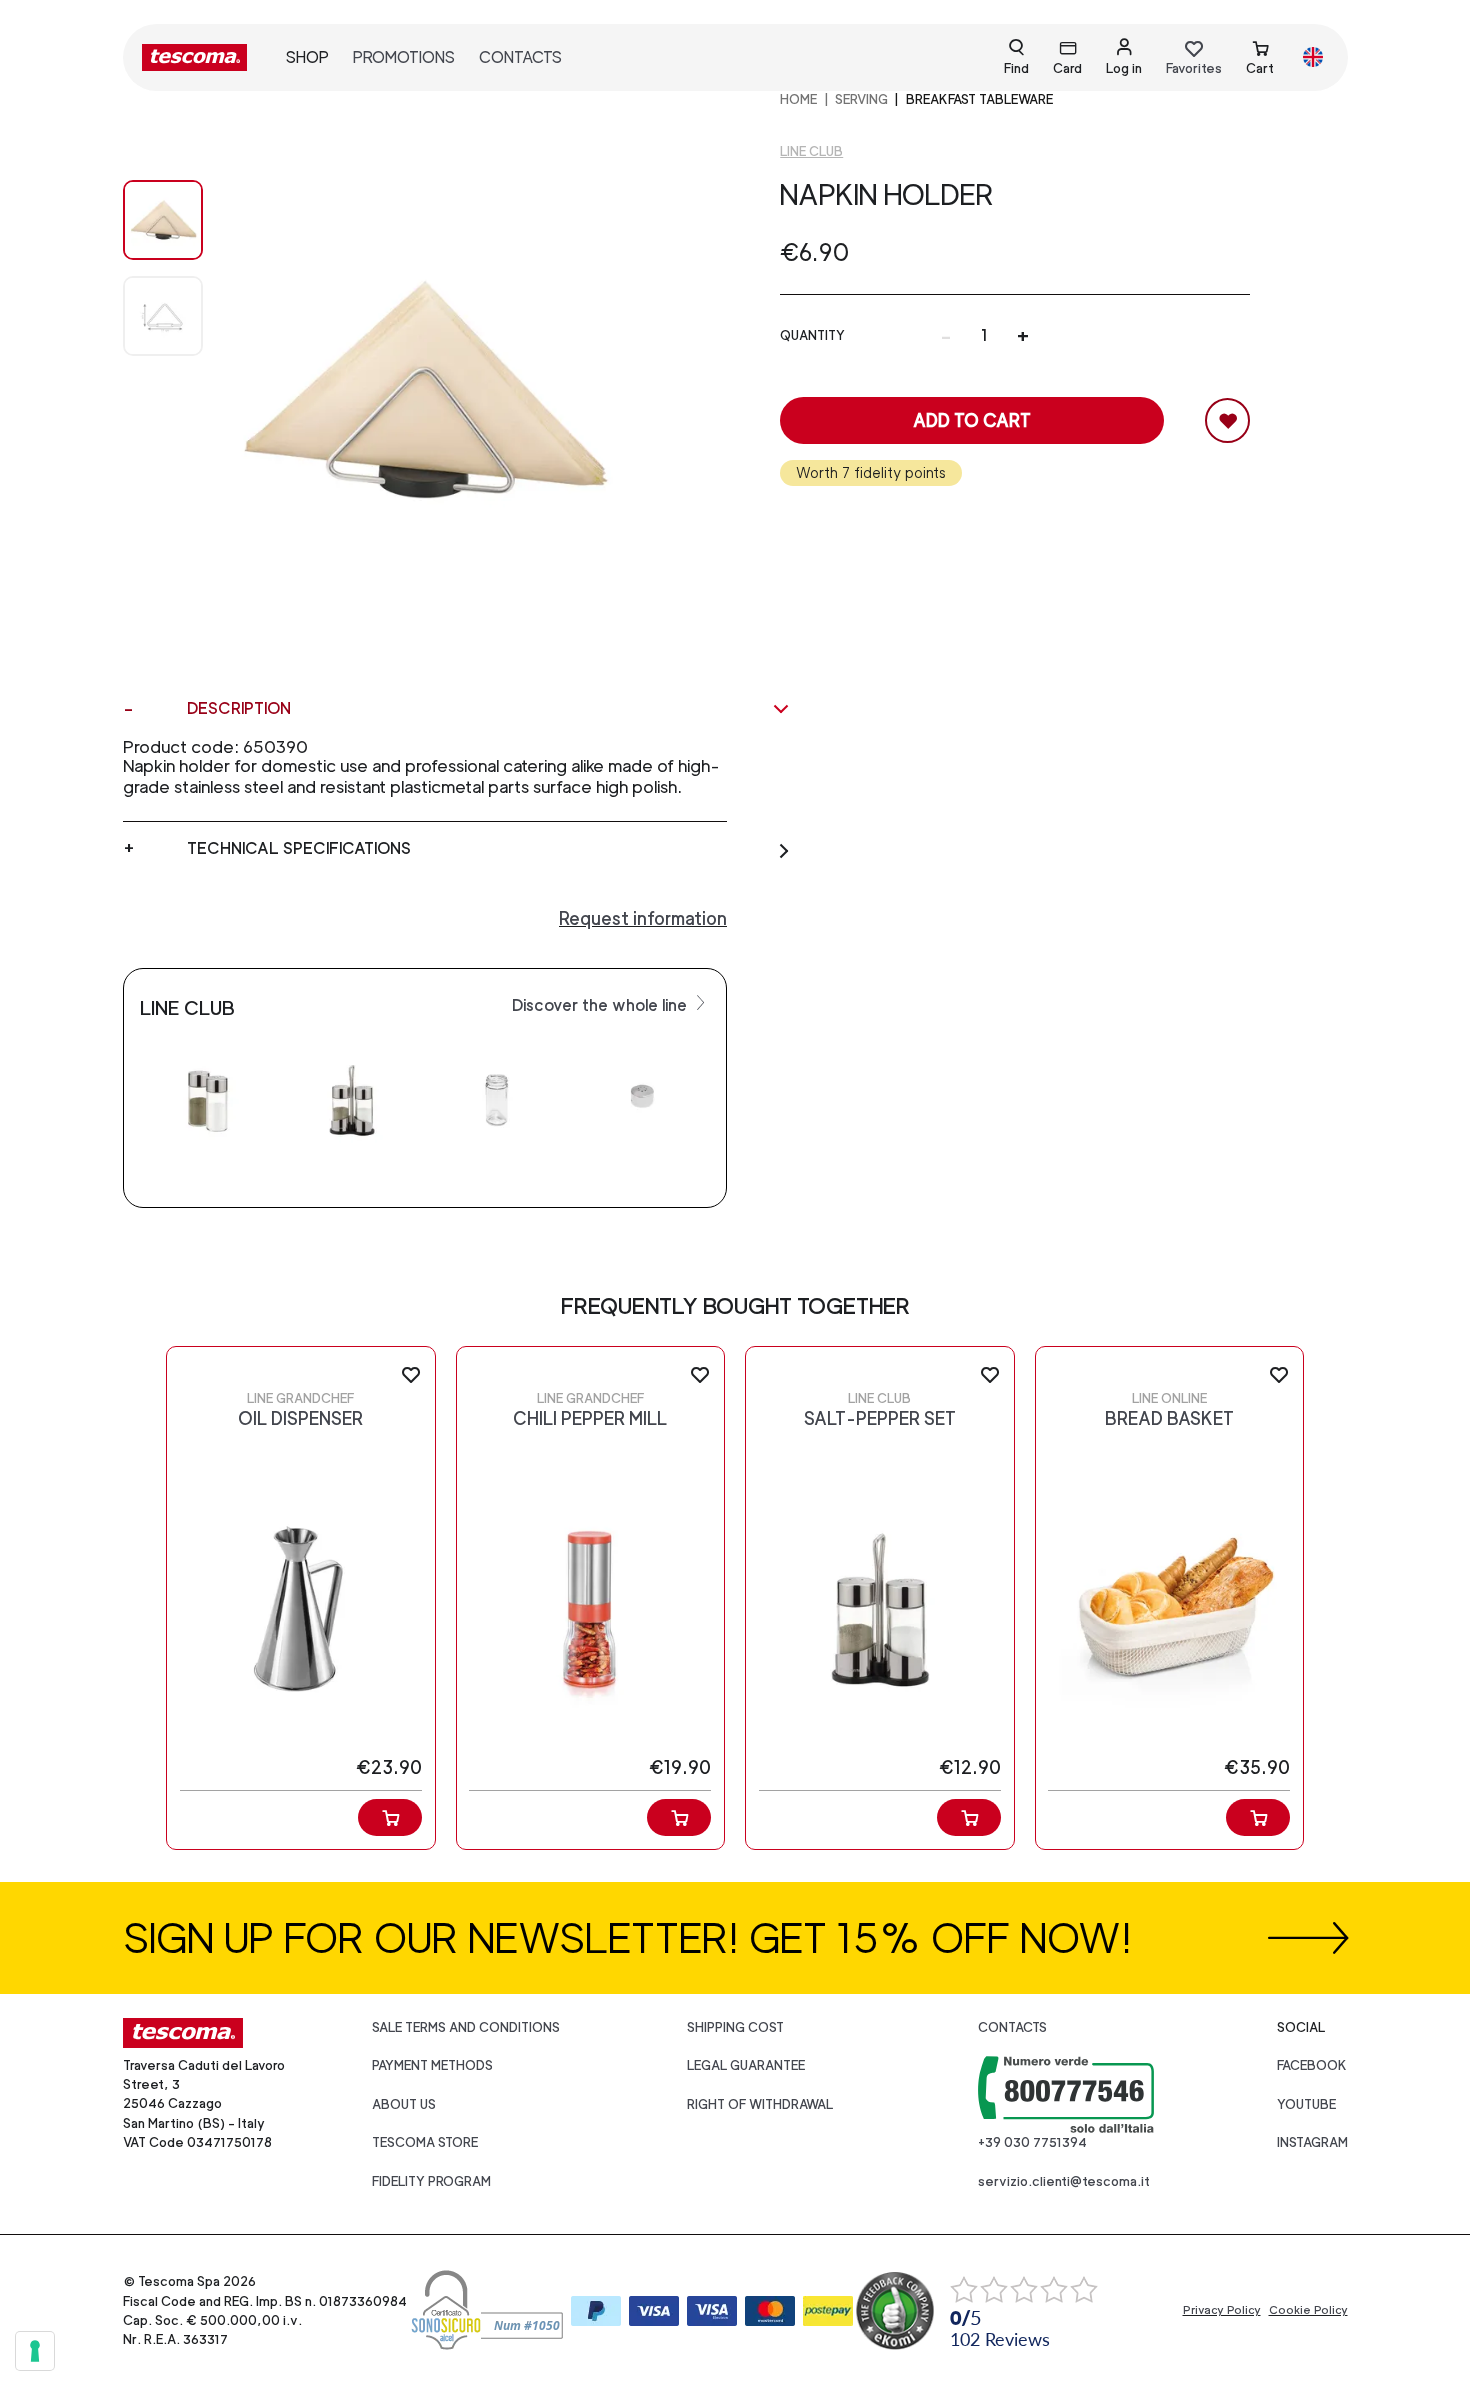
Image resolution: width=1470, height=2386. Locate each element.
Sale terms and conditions (466, 2027)
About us (404, 2104)
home (798, 99)
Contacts (520, 57)
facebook (1312, 2065)
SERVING (861, 99)
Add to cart (972, 420)
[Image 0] (163, 220)
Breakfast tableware (979, 99)
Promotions (404, 57)
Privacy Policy (1222, 2310)
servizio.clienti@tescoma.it (1064, 2181)
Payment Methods (432, 2065)
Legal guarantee (746, 2065)
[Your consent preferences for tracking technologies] (35, 2351)
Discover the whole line (601, 1005)
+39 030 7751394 (1032, 2142)
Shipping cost (735, 2027)
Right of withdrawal (760, 2104)
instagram (1312, 2142)
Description (239, 708)
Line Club (811, 151)
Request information (643, 918)
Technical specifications (299, 848)
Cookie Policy (1308, 2310)
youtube (1306, 2104)
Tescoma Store (425, 2142)
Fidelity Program (431, 2181)
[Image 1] (163, 316)
